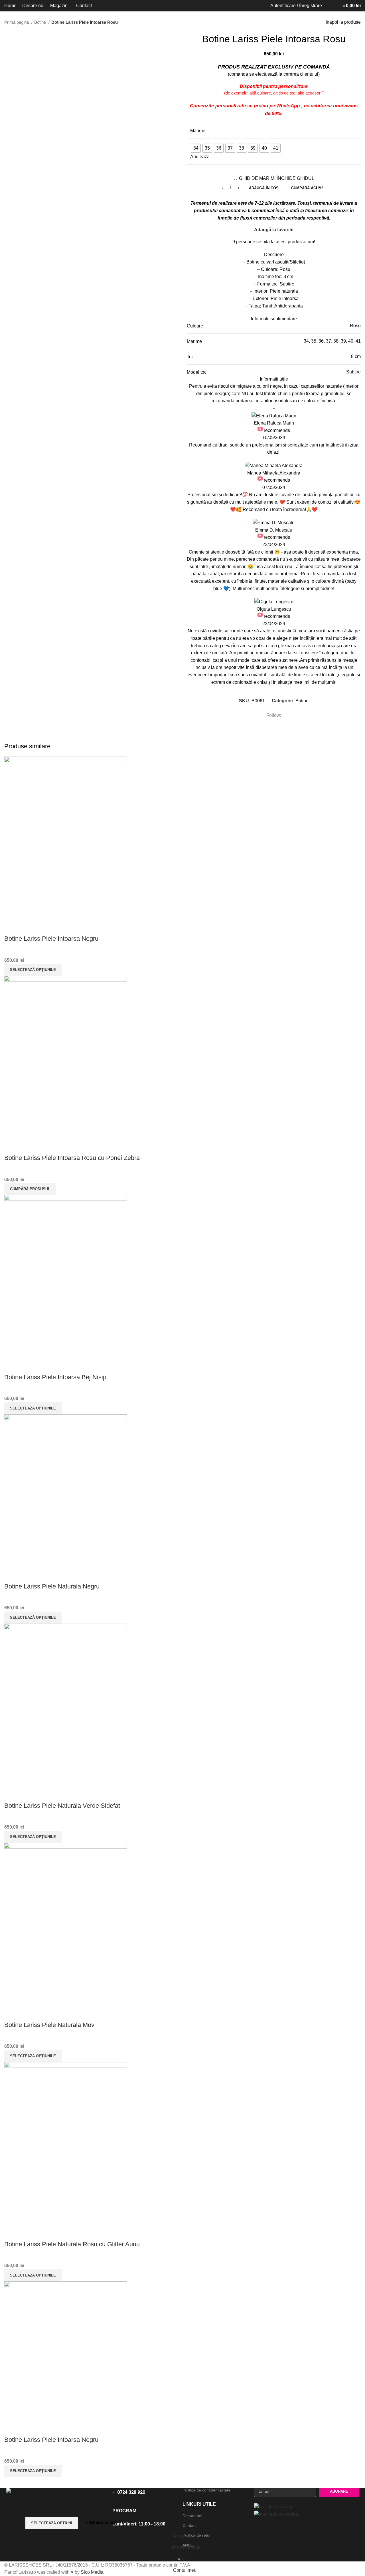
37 (328, 341)
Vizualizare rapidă (11, 927)
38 (336, 341)
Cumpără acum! (307, 188)
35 (314, 341)
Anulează (200, 157)
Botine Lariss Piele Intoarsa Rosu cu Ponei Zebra (72, 1158)
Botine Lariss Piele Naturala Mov (49, 2025)
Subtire (353, 372)
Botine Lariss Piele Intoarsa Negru (51, 939)
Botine (41, 22)
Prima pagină (17, 22)
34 (306, 341)
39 (343, 341)
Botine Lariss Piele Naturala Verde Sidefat (62, 1806)
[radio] (196, 148)
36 (321, 341)
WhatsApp (289, 106)
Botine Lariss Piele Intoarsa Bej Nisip (55, 1377)
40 (351, 341)
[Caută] (328, 6)
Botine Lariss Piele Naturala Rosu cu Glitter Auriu (72, 2244)
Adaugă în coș (264, 188)
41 (358, 341)
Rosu (355, 326)
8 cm (356, 356)
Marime (198, 131)
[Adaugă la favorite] (27, 927)
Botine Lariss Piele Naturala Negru (52, 1586)
